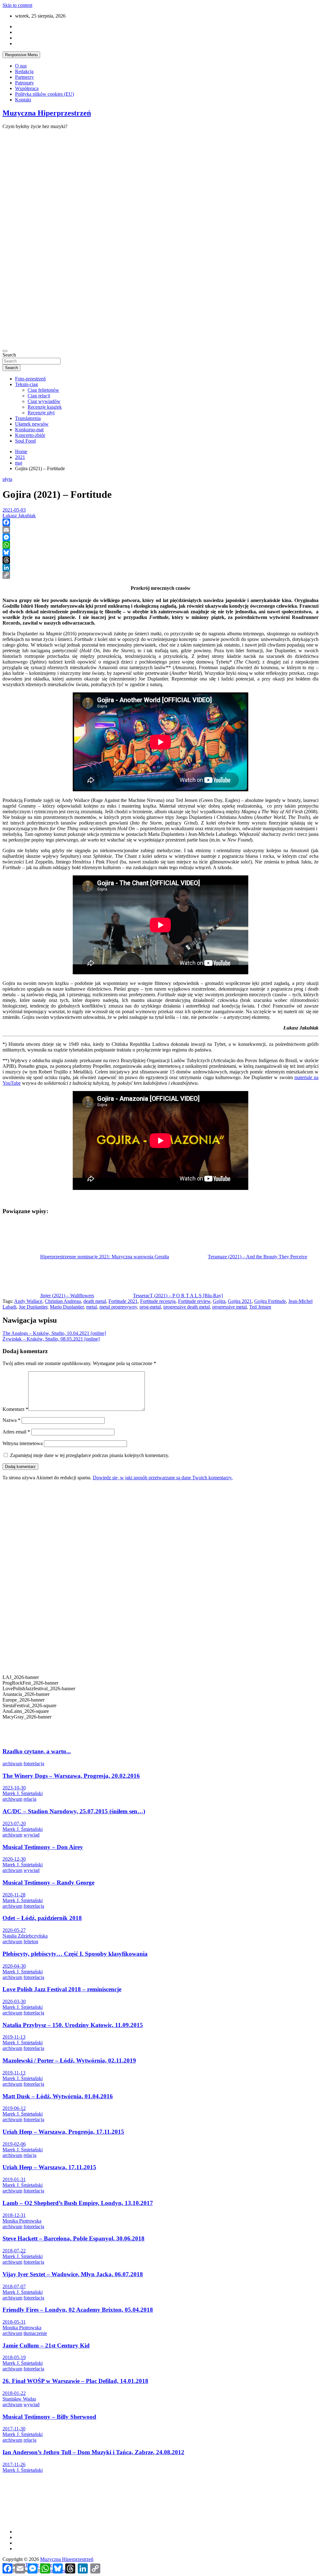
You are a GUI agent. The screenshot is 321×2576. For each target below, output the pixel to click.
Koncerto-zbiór (30, 435)
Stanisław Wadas (19, 2399)
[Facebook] (160, 522)
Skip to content (17, 5)
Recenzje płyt (41, 413)
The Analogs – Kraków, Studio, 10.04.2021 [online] (54, 1333)
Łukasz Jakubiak (19, 516)
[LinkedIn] (160, 567)
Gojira (219, 1301)
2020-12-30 (14, 1859)
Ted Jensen (260, 1307)
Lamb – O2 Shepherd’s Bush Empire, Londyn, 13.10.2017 (78, 2203)
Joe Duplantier (33, 1307)
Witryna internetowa (23, 1443)
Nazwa (11, 1420)
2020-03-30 (14, 2001)
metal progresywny (118, 1307)
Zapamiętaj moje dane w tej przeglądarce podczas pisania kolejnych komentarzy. (90, 1455)
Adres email (16, 1432)
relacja (30, 1799)
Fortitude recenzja (158, 1301)
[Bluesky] (160, 552)
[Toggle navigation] (5, 351)
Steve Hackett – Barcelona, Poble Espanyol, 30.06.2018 (74, 2238)
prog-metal (150, 1307)
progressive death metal (187, 1307)
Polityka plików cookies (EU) (45, 94)
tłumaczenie (35, 2333)
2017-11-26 (14, 2464)
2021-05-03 (14, 510)
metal (92, 1307)
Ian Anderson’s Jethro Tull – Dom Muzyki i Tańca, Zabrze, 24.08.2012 (93, 2452)
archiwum (12, 1764)
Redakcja (24, 71)
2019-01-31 (14, 2179)
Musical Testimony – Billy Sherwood (49, 2417)
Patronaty (24, 83)
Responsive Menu (21, 55)
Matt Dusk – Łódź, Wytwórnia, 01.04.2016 (58, 2096)
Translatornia (28, 418)
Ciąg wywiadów (44, 401)
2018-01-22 (14, 2393)
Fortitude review (194, 1301)
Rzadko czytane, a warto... (37, 1751)
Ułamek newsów (32, 424)
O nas (21, 66)
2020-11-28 (14, 1895)
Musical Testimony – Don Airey (43, 1847)
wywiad (32, 1835)
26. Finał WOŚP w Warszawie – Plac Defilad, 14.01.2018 (75, 2381)
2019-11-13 (14, 2037)
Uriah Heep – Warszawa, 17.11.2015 (49, 2167)
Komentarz (15, 1409)
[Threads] (160, 560)
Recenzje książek (45, 407)
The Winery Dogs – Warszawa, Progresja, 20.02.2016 (71, 1776)
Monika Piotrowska (22, 2221)
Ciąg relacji (39, 396)
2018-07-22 (14, 2251)
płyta (7, 479)
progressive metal (229, 1307)
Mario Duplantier (67, 1307)
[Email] (160, 530)
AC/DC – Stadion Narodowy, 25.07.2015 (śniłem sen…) (74, 1811)
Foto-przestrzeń (30, 379)
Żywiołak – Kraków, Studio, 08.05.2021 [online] (51, 1339)
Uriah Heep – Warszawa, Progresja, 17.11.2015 (63, 2132)
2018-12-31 (14, 2215)
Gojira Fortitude (270, 1301)
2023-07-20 (14, 1823)
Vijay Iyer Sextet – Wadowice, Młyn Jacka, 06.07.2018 (73, 2274)
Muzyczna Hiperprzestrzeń (47, 113)
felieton (31, 1941)
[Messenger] (160, 537)
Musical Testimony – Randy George (48, 1882)
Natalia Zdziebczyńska (25, 1936)
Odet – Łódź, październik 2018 (42, 1918)
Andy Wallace (28, 1301)
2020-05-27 (14, 1930)
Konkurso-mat (29, 430)
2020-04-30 (14, 1966)
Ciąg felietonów (43, 390)
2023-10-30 (14, 1788)
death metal (95, 1301)
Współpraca (27, 88)
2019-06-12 (14, 2108)
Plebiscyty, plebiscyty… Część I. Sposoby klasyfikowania (75, 1954)
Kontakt (23, 100)
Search (9, 355)
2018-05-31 (14, 2322)
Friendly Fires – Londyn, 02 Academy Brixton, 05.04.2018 (78, 2310)
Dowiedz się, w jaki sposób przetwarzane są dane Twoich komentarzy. (163, 1478)
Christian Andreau (63, 1301)
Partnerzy (24, 77)
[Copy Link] (160, 575)
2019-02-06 (14, 2144)
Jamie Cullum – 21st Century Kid (46, 2345)
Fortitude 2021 (123, 1301)
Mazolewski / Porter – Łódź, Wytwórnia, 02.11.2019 (69, 2060)
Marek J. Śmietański (23, 1793)
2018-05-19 (14, 2357)
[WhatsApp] (160, 545)
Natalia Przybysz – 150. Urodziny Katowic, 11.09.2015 (73, 2025)
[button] (160, 1725)
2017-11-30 (14, 2429)
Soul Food (25, 441)
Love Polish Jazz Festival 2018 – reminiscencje (62, 1989)
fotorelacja (34, 1764)
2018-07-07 (14, 2286)
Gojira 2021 (240, 1301)
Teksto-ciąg (26, 384)
